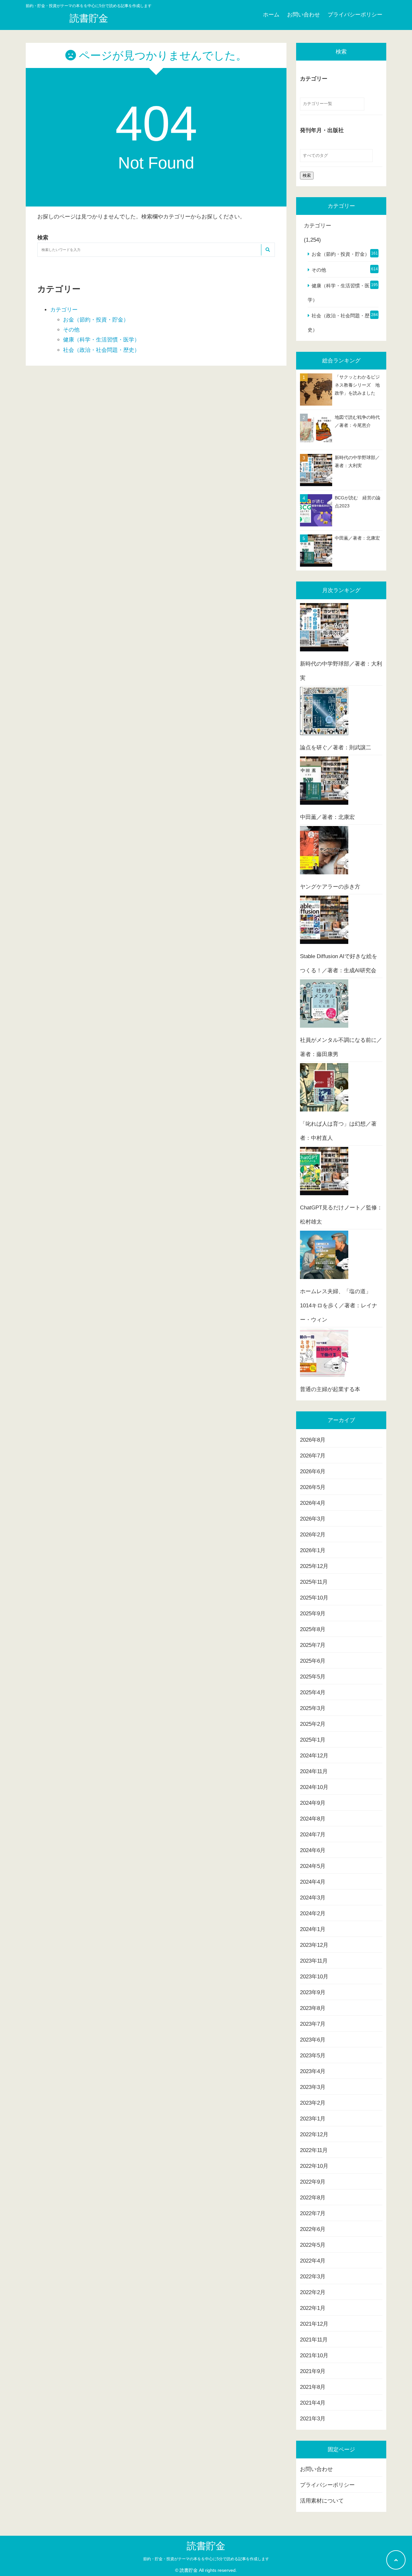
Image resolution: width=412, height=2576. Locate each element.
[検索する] (267, 250)
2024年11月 (314, 1771)
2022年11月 (314, 2150)
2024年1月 (313, 1929)
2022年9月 (313, 2182)
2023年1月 (313, 2119)
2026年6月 (313, 1471)
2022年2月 (313, 2292)
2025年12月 (314, 1566)
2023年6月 (313, 2040)
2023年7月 (313, 2024)
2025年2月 (313, 1724)
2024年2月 (313, 1913)
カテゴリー (64, 310)
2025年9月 (313, 1614)
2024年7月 (313, 1835)
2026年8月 (313, 1440)
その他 (71, 330)
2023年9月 (313, 1992)
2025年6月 (313, 1661)
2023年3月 (313, 2087)
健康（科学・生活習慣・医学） (101, 340)
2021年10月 (314, 2355)
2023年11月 (314, 1961)
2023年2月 (313, 2103)
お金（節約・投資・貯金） (96, 320)
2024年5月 (313, 1866)
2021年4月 (313, 2403)
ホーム (271, 15)
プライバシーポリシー (355, 15)
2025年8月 (313, 1629)
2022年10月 (314, 2166)
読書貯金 (89, 18)
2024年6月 (313, 1850)
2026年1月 (313, 1550)
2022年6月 (313, 2229)
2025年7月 (313, 1645)
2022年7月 (313, 2213)
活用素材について (322, 2501)
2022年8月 (313, 2198)
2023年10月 (314, 1977)
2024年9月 (313, 1803)
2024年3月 (313, 1898)
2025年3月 (313, 1708)
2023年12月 (314, 1945)
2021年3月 (313, 2419)
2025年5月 (313, 1677)
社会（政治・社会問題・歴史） (101, 350)
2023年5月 (313, 2056)
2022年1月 (313, 2308)
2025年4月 (313, 1692)
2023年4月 (313, 2071)
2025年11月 (314, 1582)
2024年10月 (314, 1787)
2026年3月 (313, 1519)
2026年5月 (313, 1487)
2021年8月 (313, 2387)
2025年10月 (314, 1598)
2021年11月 (314, 2340)
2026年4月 (313, 1503)
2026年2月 (313, 1535)
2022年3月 (313, 2277)
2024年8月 (313, 1819)
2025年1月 (313, 1740)
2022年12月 (314, 2134)
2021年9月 (313, 2371)
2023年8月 (313, 2008)
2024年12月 (314, 1756)
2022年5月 (313, 2245)
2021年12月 (314, 2324)
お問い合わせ (304, 15)
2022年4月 (313, 2261)
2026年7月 (313, 1456)
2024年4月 (313, 1882)
